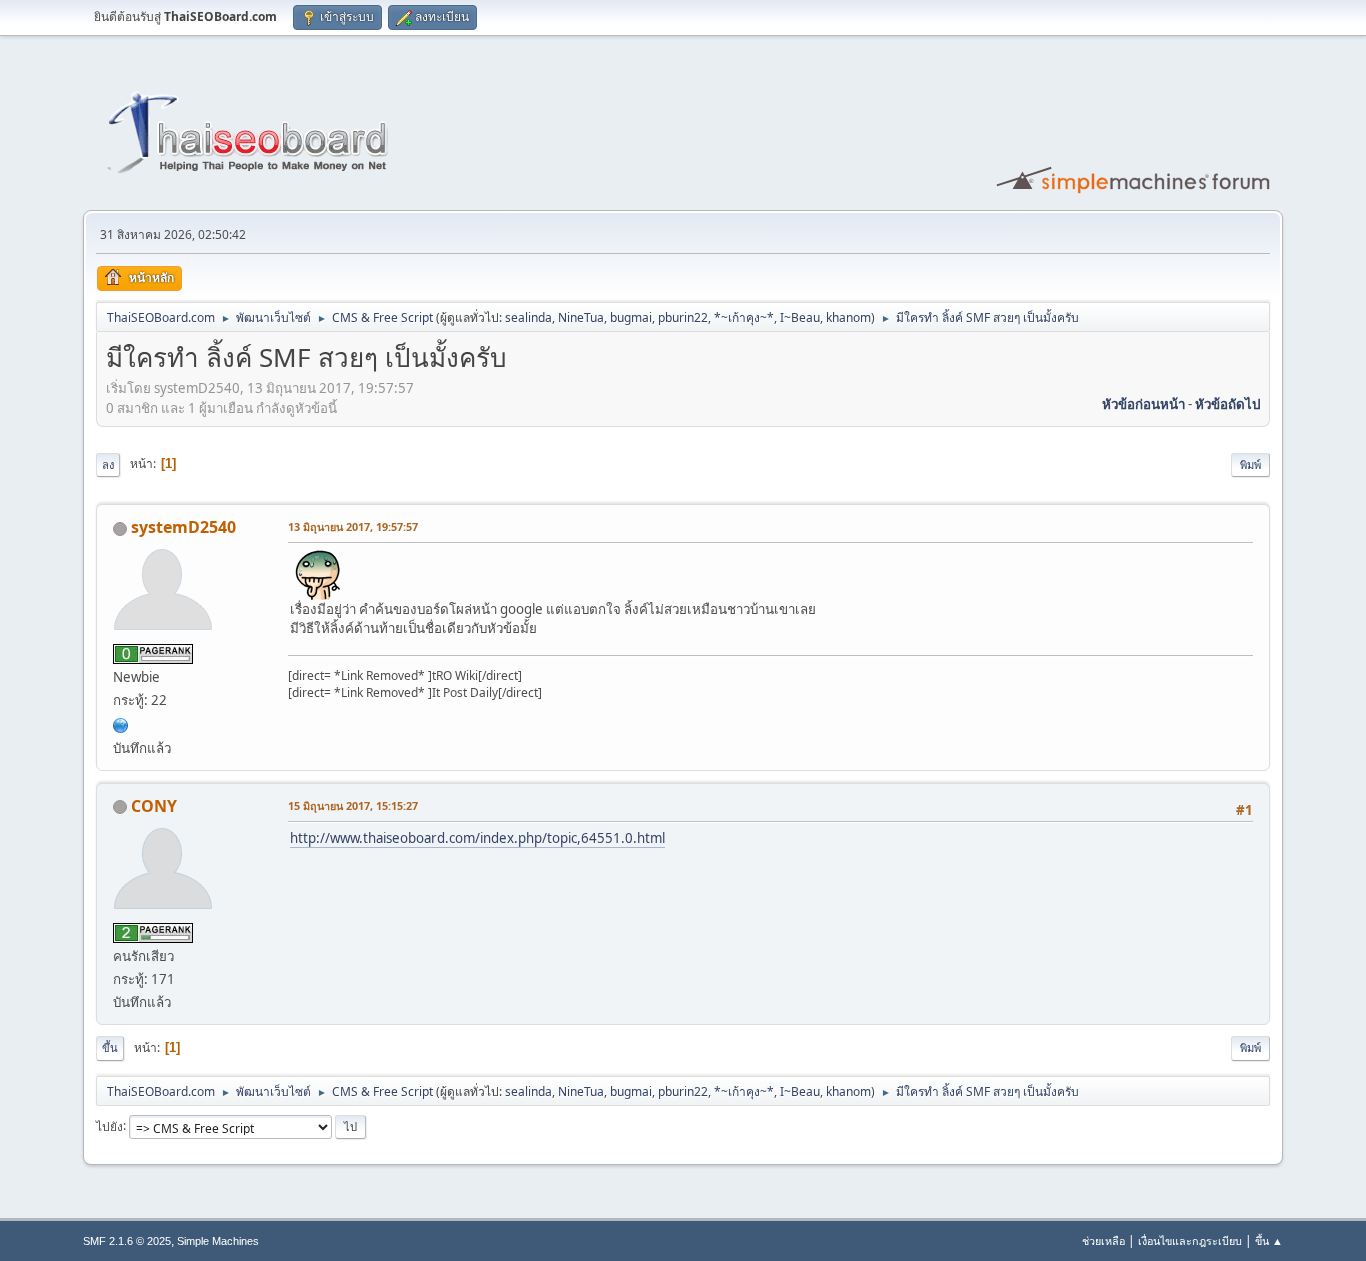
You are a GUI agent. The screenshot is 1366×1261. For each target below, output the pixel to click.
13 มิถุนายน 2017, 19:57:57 (353, 526)
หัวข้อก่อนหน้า (1143, 404)
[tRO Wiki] (121, 723)
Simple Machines (218, 1241)
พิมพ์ (1250, 464)
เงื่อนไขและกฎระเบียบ (1190, 1240)
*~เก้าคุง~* (744, 317)
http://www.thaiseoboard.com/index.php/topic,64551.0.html (477, 838)
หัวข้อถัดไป (1227, 404)
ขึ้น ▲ (1269, 1240)
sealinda (528, 317)
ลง (108, 464)
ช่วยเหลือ (1103, 1240)
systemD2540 (183, 527)
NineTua (581, 317)
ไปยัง (109, 1125)
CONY (154, 806)
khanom (848, 317)
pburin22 (683, 317)
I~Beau (800, 317)
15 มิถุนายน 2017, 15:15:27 (353, 805)
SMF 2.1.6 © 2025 (127, 1241)
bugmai (631, 317)
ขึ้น (110, 1047)
